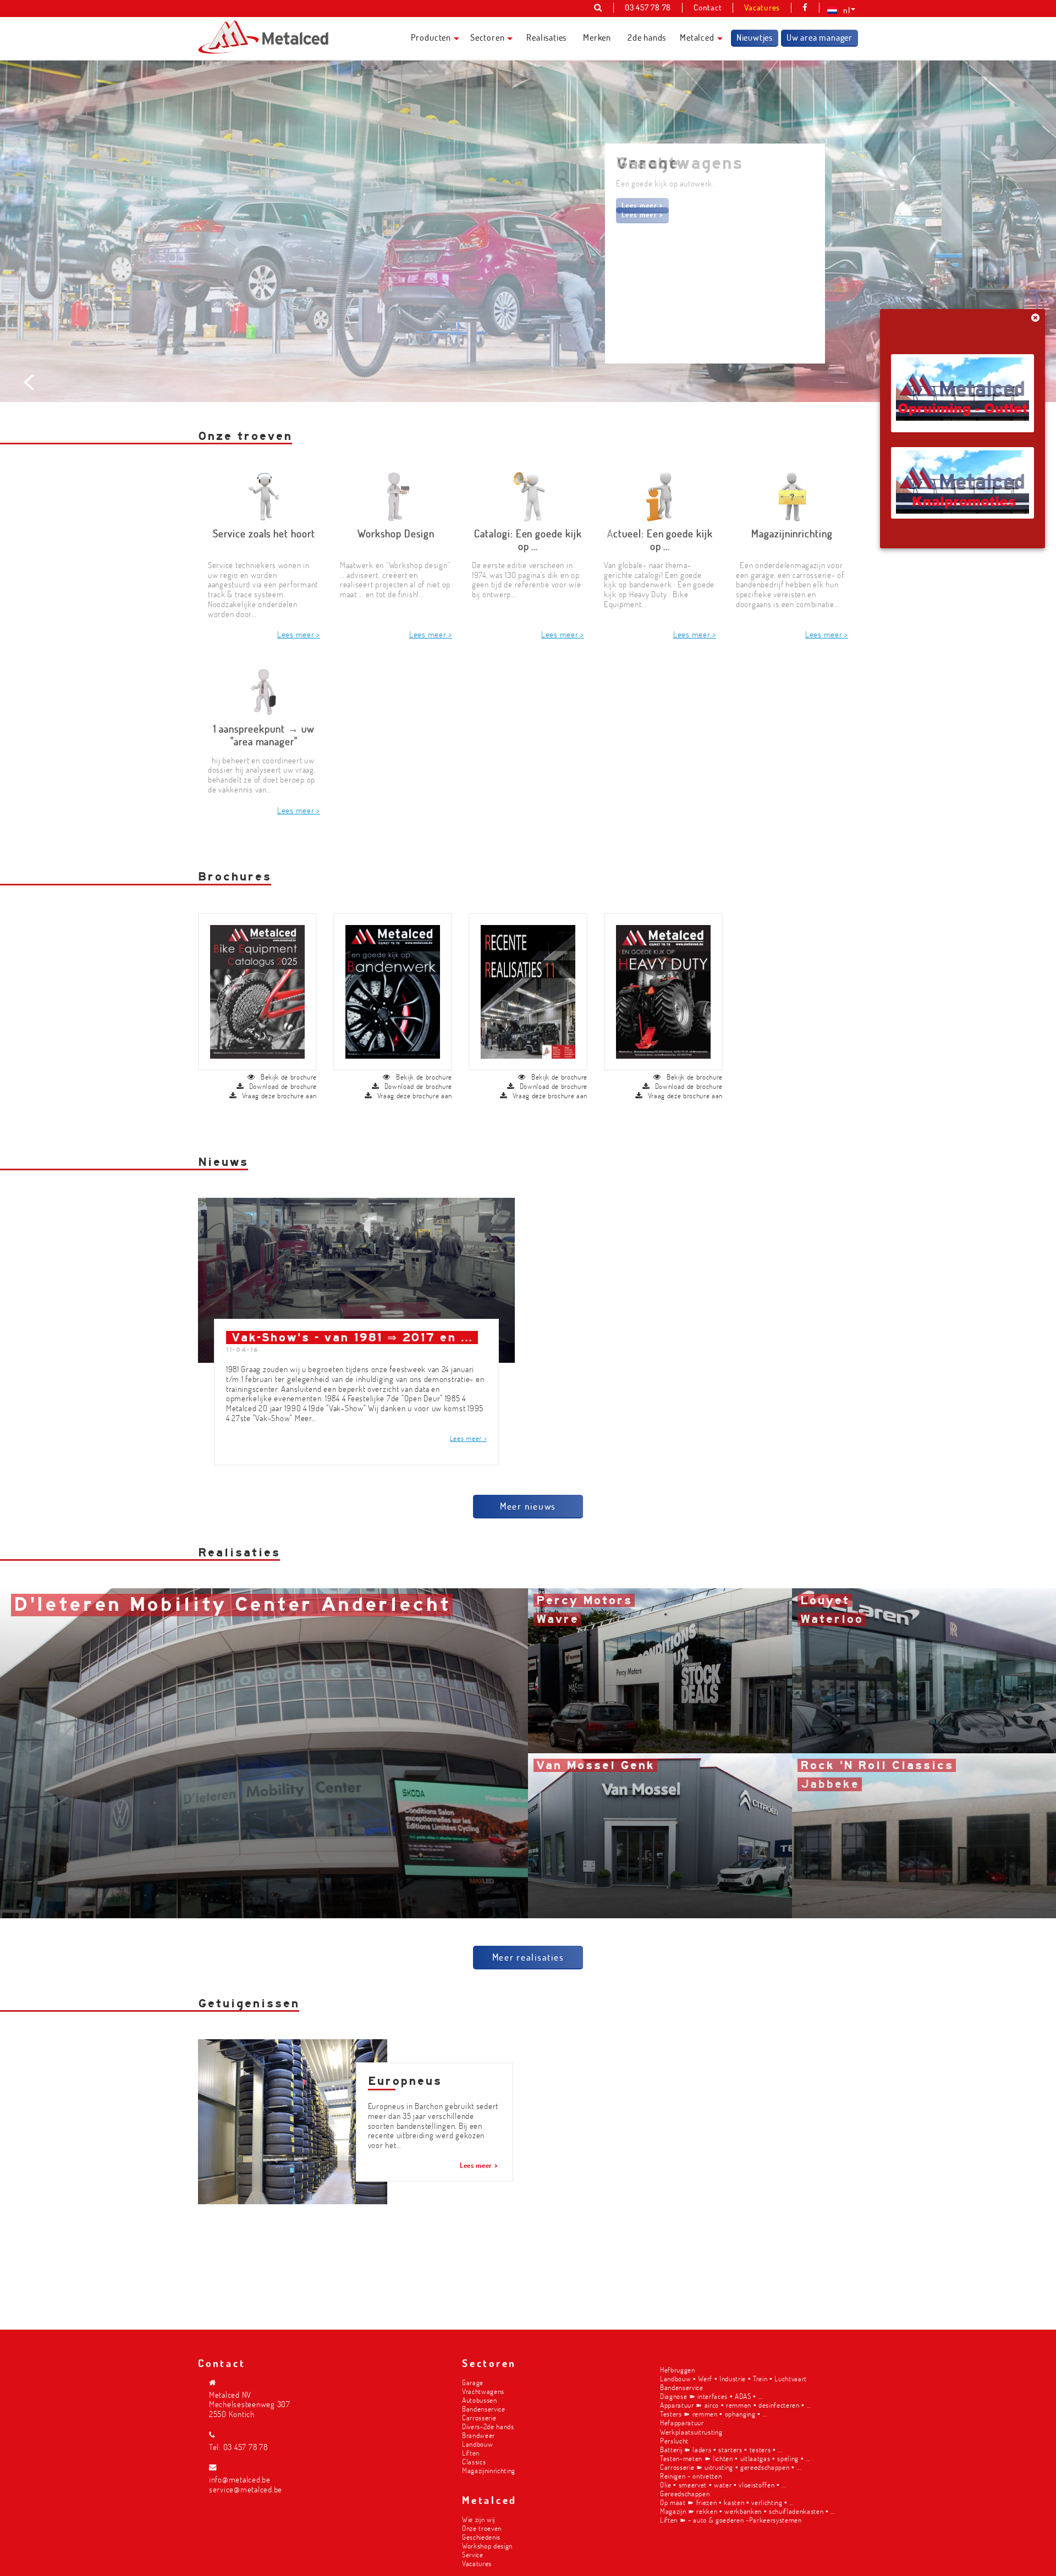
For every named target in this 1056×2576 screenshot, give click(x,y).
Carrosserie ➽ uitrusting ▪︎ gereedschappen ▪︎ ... (730, 2467)
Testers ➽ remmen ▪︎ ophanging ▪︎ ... (714, 2413)
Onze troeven (482, 2528)
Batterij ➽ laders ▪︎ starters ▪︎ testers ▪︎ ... (721, 2449)
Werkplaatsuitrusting (691, 2432)
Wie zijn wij (479, 2519)
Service (473, 2554)
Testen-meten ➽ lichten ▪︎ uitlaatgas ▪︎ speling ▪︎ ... (735, 2458)
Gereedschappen (685, 2493)
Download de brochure (283, 1086)
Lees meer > (642, 205)
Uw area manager (820, 37)
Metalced (697, 37)
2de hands (647, 37)
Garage (473, 2382)
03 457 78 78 (246, 2447)
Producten (431, 37)
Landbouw (477, 2444)
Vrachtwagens (483, 2391)
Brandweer (479, 2435)
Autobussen (480, 2400)
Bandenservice (484, 2409)
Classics (474, 2461)
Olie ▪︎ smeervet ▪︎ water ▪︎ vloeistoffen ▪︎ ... (723, 2484)
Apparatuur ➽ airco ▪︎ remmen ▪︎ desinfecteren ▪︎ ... (736, 2405)
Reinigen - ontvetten (691, 2476)
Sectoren (487, 37)
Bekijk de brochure (289, 1077)
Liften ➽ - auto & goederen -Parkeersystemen (731, 2520)
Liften (471, 2453)
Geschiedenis (481, 2537)
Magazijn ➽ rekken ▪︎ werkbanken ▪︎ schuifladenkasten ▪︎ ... (748, 2511)
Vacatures (477, 2563)
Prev (31, 382)
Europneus (405, 2081)
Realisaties (546, 37)
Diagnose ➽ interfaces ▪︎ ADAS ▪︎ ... (711, 2396)
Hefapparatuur (682, 2422)
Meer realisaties (528, 1957)
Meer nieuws (528, 1506)
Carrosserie (479, 2417)
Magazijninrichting (489, 2470)
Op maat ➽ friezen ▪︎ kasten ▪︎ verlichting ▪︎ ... (727, 2502)
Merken (597, 37)
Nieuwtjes (755, 37)
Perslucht (674, 2440)
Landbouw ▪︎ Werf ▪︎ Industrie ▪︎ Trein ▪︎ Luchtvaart (733, 2378)
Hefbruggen (678, 2369)
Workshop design (487, 2545)
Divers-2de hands (488, 2426)
